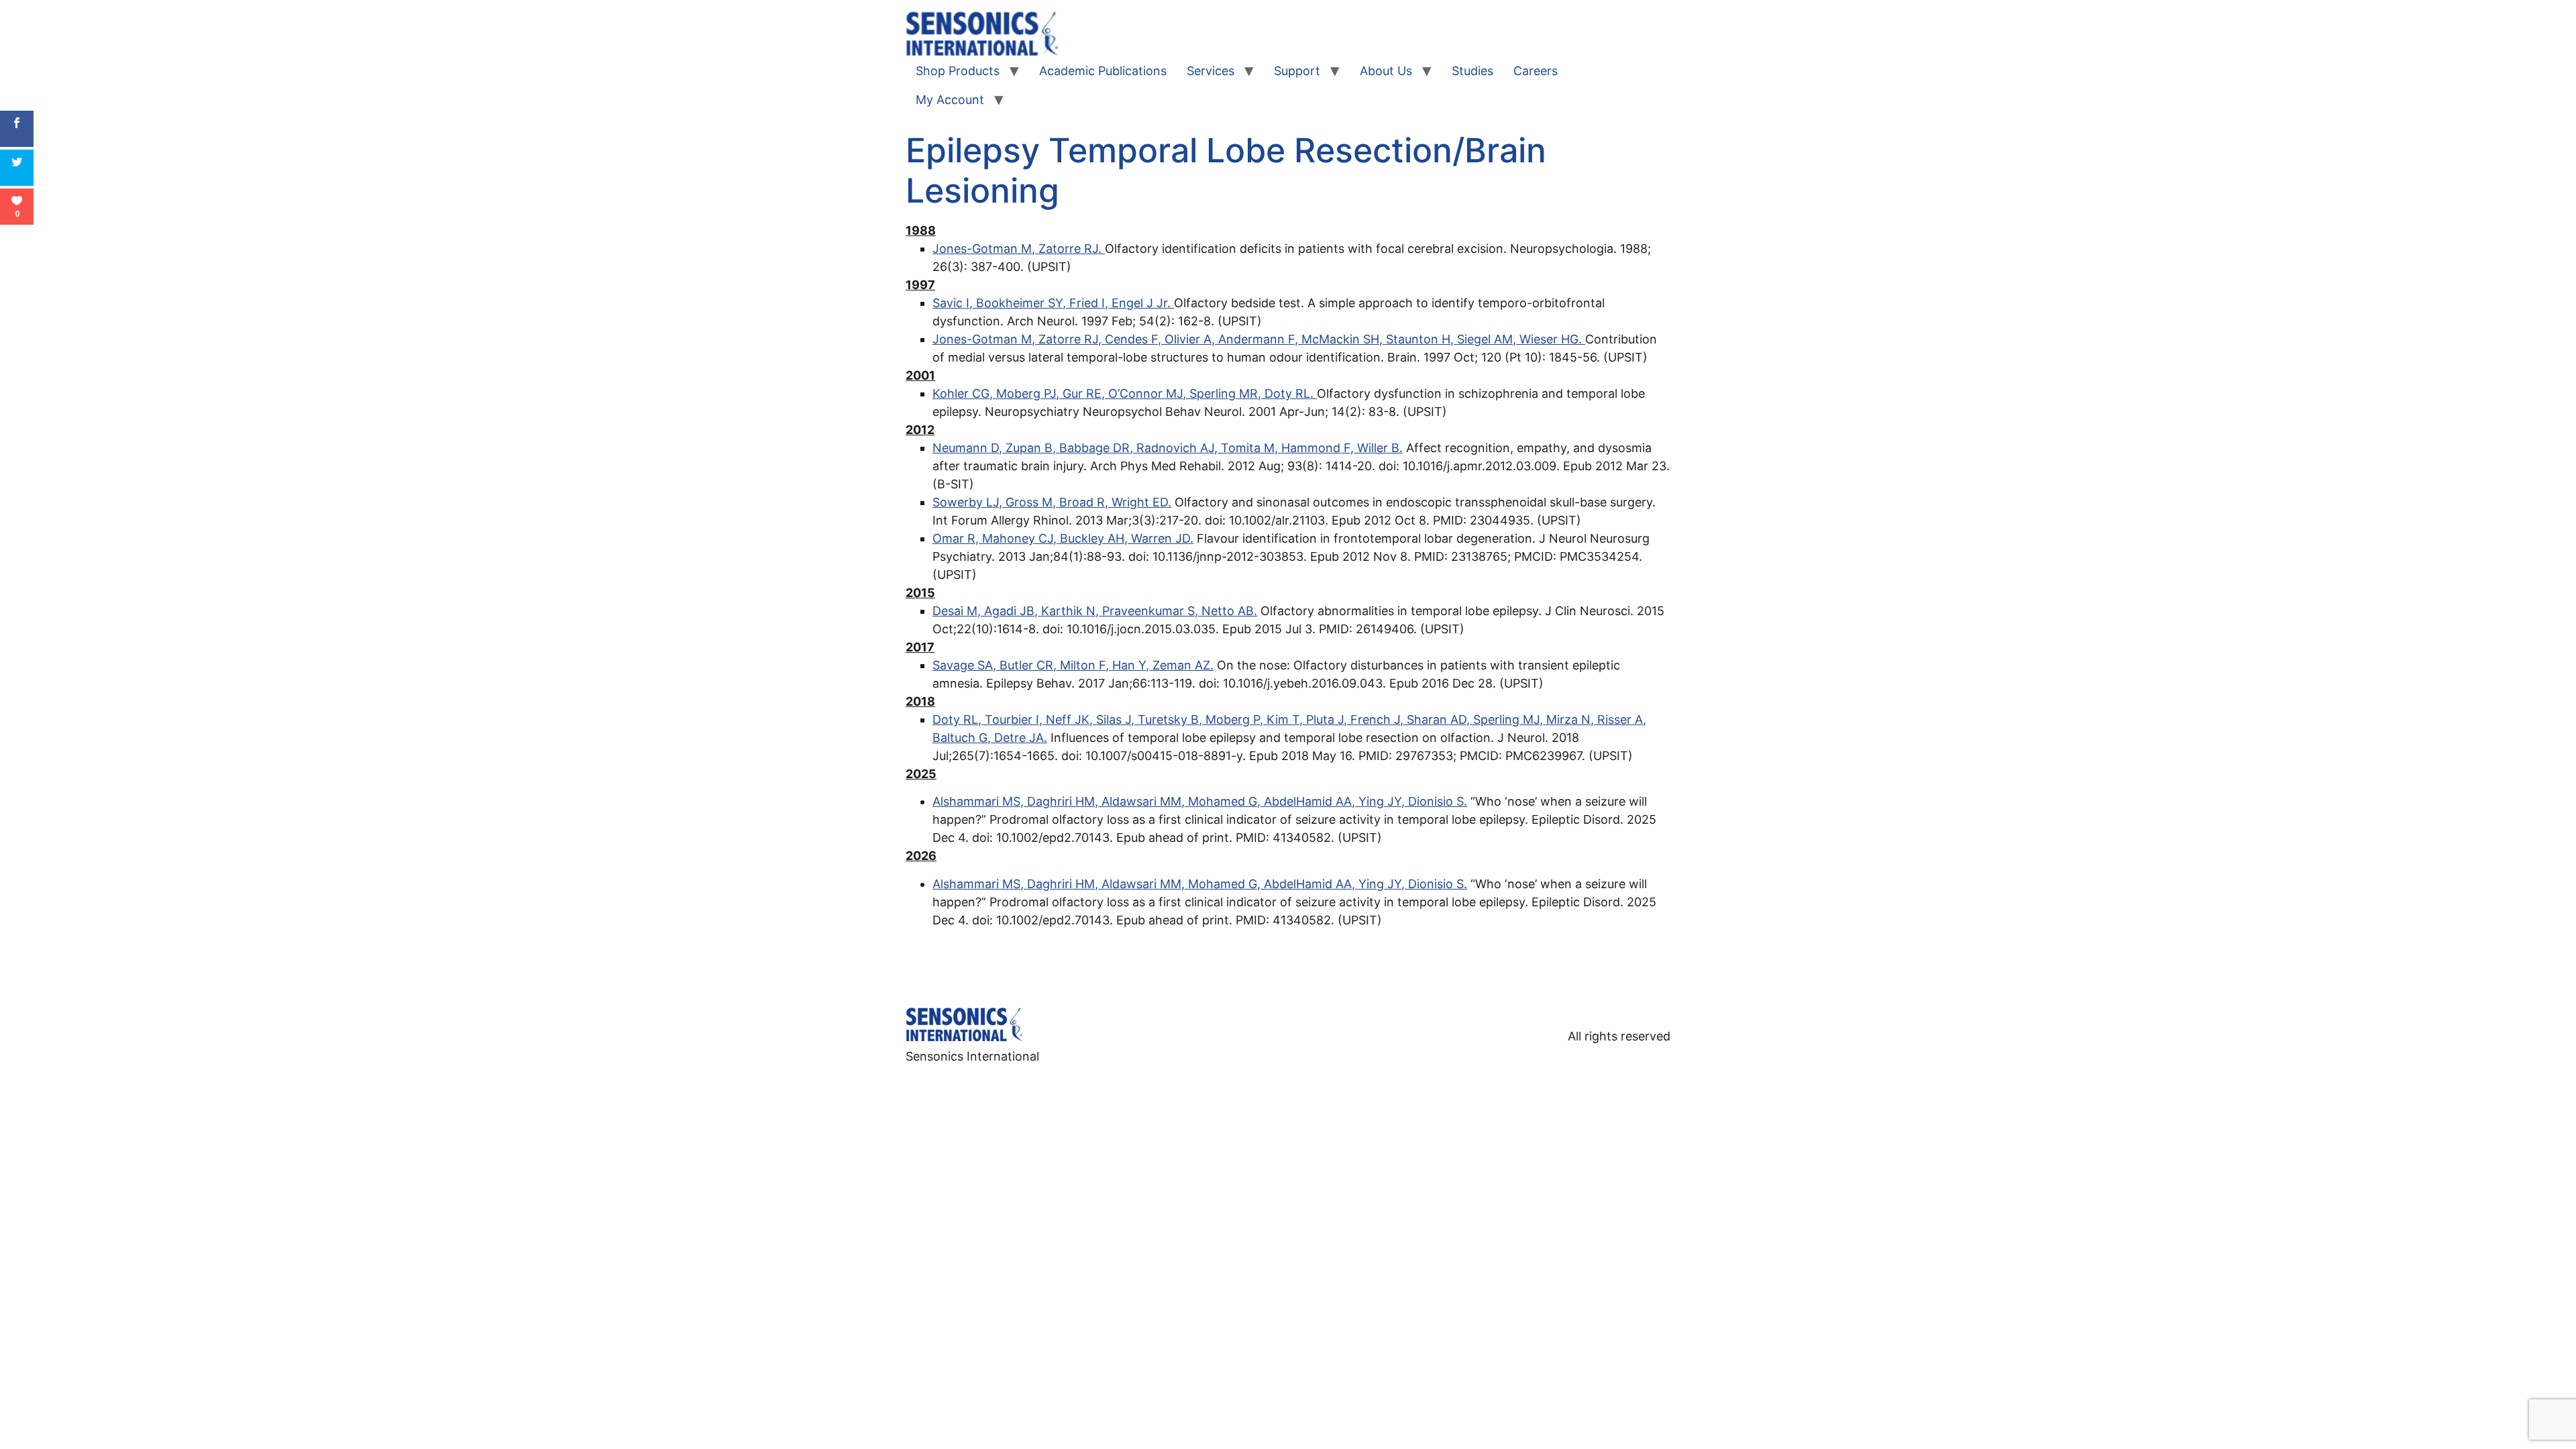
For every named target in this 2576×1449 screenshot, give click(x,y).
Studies (1472, 71)
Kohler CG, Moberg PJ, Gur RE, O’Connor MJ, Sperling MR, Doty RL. (1125, 393)
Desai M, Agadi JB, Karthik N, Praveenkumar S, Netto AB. (1095, 611)
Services (1211, 71)
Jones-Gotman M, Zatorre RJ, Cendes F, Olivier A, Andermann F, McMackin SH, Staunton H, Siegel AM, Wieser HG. (1259, 339)
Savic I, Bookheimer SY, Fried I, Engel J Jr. (1053, 303)
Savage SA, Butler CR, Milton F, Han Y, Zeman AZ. (1073, 665)
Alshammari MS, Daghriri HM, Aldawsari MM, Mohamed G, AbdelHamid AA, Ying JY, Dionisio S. (1200, 801)
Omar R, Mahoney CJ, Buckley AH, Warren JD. (1063, 538)
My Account (950, 100)
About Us (1386, 71)
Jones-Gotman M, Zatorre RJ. (1019, 249)
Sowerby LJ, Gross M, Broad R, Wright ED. (1052, 502)
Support (1297, 71)
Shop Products (958, 71)
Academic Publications (1103, 71)
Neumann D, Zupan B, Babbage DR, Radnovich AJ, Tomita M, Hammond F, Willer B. (1168, 448)
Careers (1536, 71)
